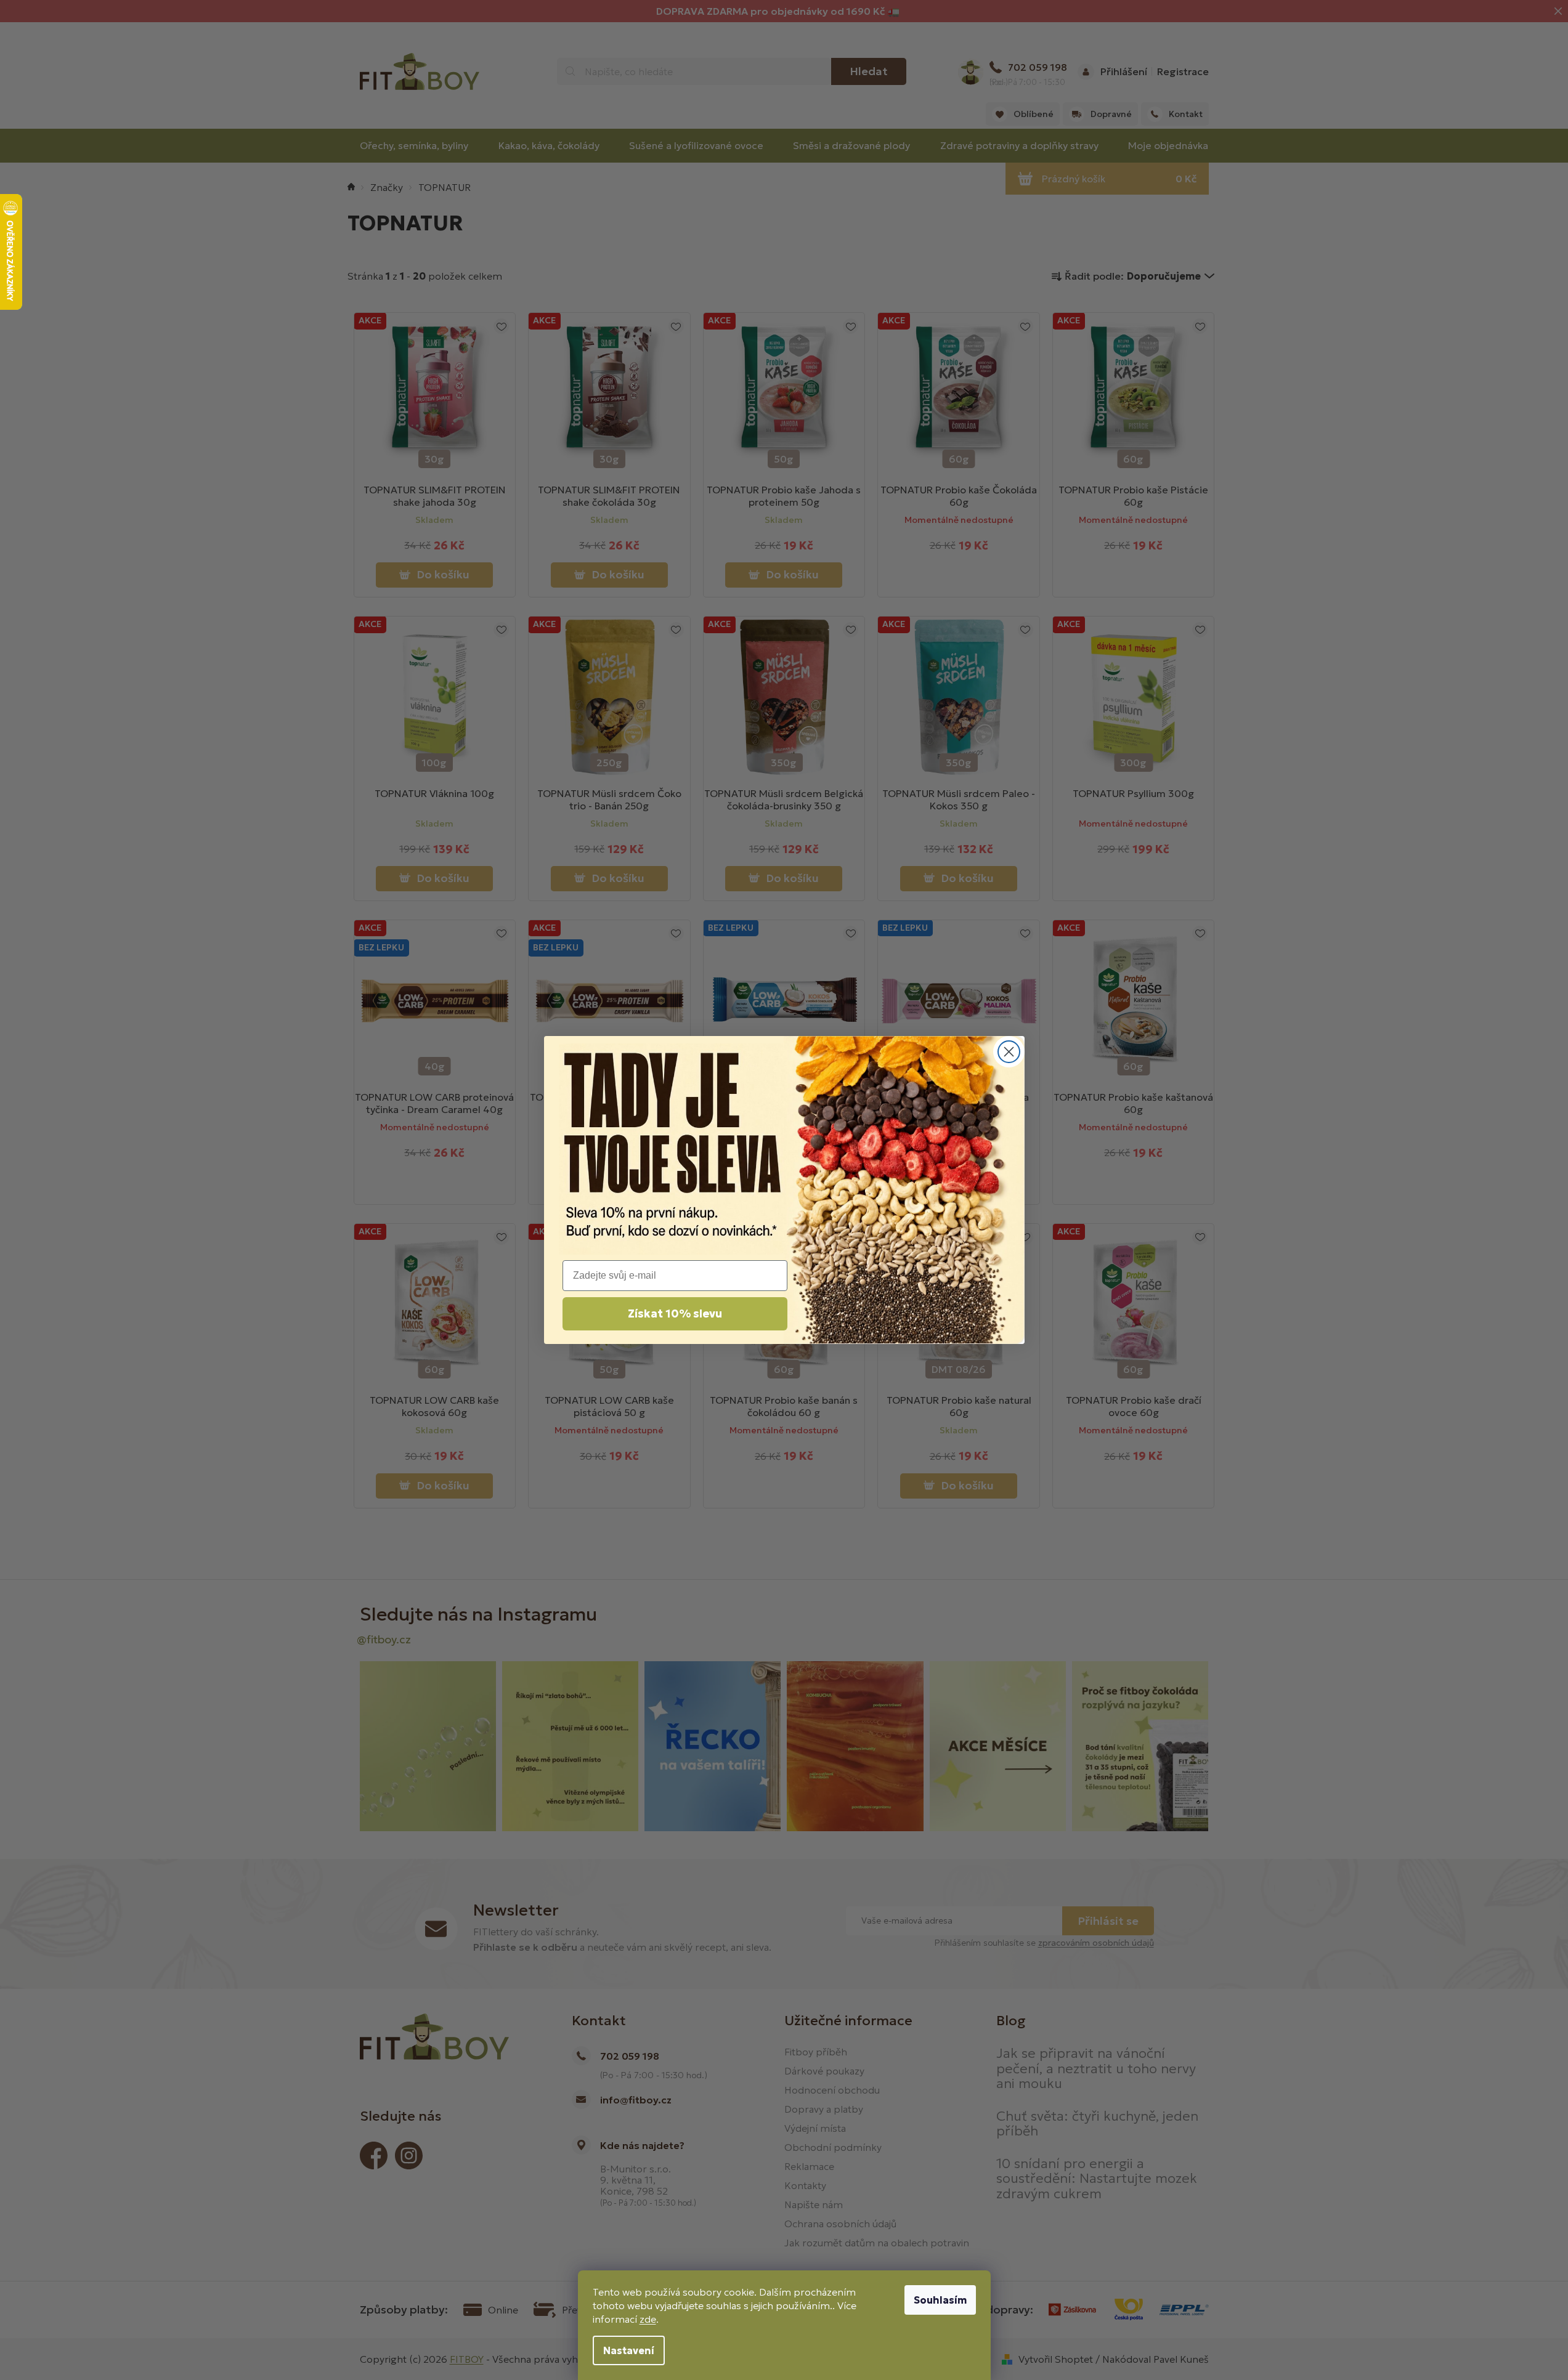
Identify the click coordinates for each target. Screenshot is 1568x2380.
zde (648, 2319)
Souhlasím (940, 2300)
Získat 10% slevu (675, 1313)
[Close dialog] (1009, 1052)
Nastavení (629, 2350)
